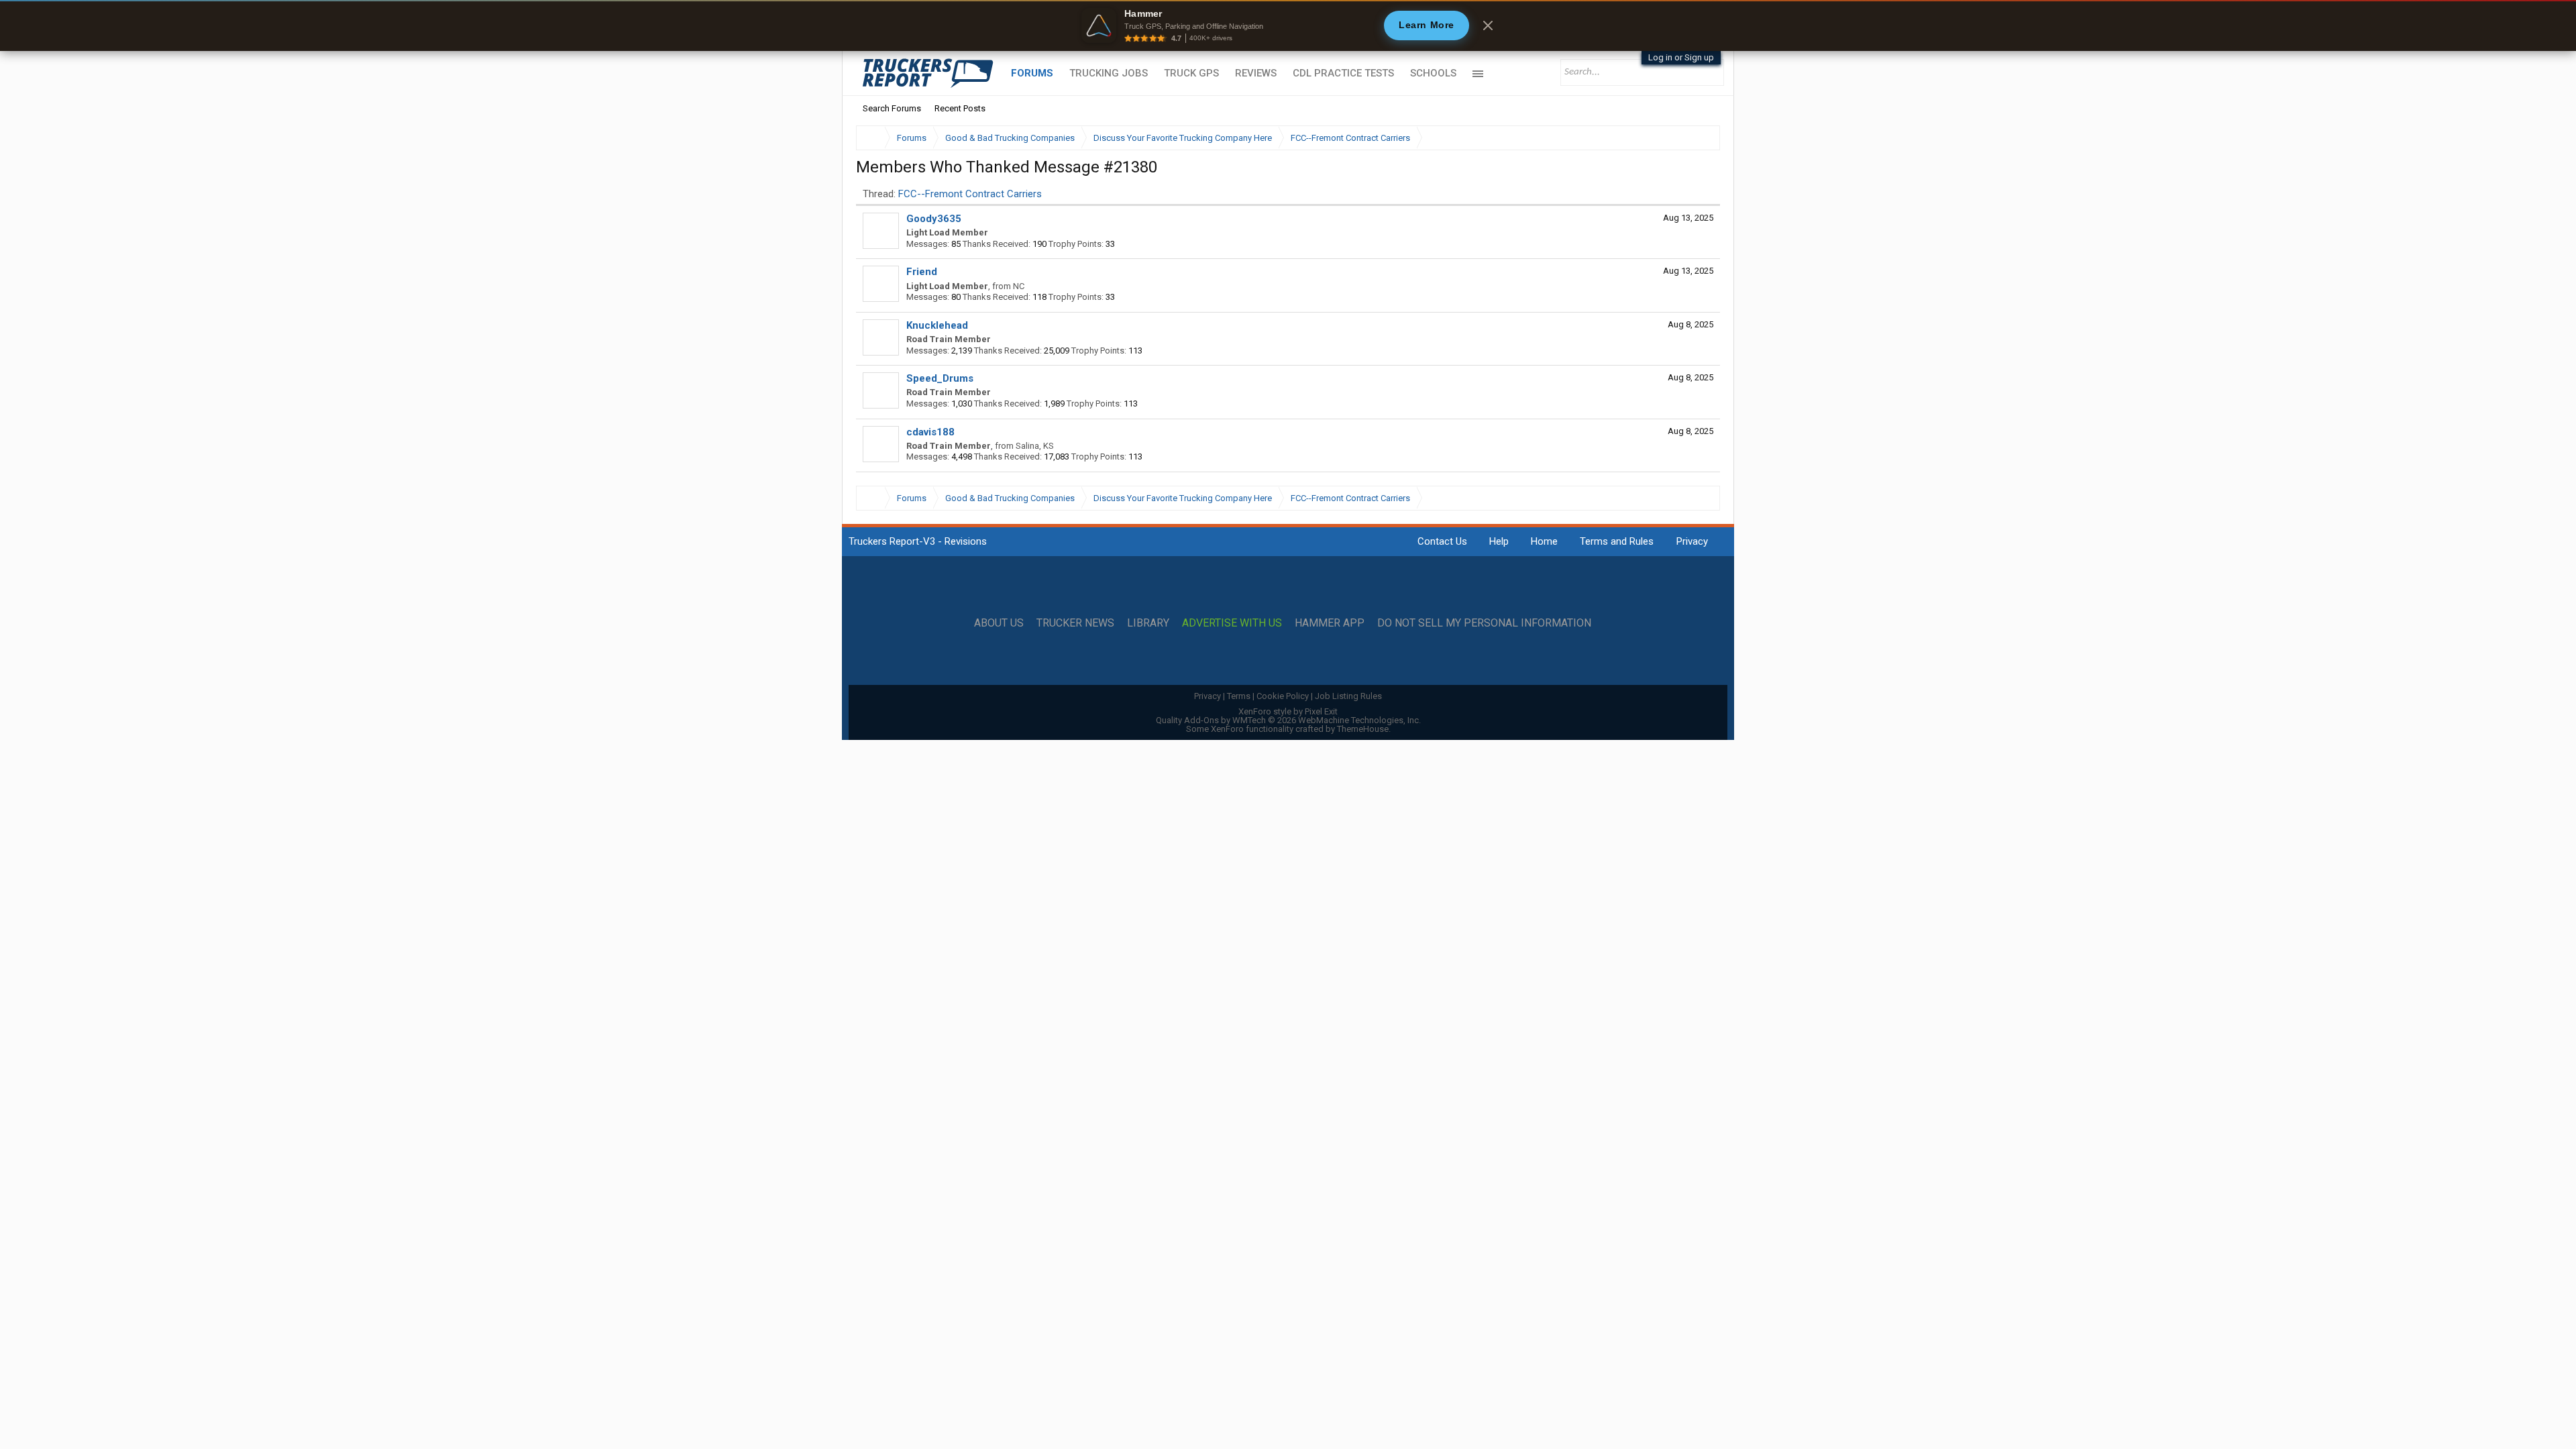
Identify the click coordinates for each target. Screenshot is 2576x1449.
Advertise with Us (1232, 623)
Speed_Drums (940, 378)
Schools (1433, 73)
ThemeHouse (1363, 729)
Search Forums (892, 108)
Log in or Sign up (1681, 57)
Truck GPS (1191, 73)
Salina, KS (1035, 446)
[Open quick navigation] (1701, 138)
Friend (922, 272)
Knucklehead (937, 325)
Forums (1032, 73)
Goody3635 (934, 219)
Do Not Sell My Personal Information (1484, 623)
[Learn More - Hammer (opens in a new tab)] (1288, 25)
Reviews (1256, 73)
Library (1148, 623)
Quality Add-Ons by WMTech (1288, 720)
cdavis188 (930, 432)
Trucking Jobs (1109, 73)
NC (1019, 286)
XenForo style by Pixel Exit (1288, 711)
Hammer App (1330, 623)
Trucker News (1075, 623)
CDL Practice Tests (1343, 73)
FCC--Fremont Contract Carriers (970, 194)
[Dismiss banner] (1488, 25)
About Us (999, 623)
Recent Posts (960, 108)
